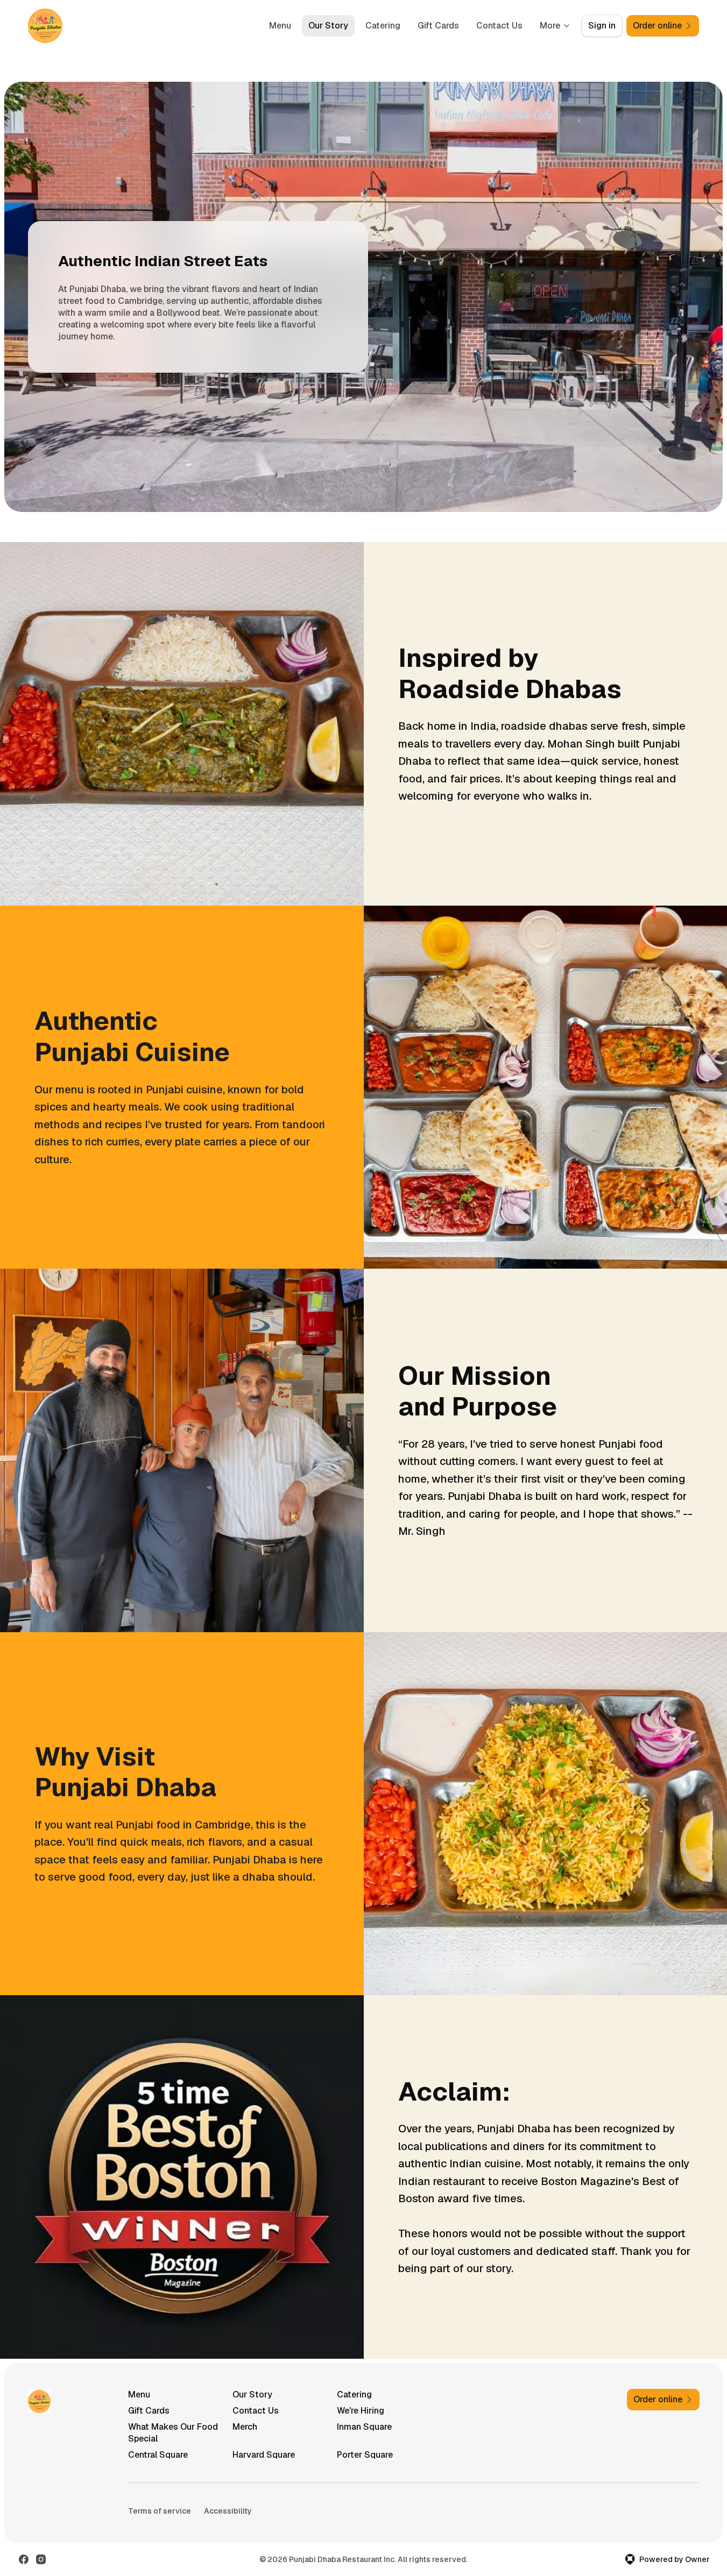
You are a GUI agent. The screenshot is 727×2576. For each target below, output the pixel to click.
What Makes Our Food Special (173, 2433)
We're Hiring (361, 2411)
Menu (280, 26)
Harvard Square (264, 2455)
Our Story (328, 26)
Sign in (602, 26)
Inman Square (364, 2427)
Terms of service (160, 2511)
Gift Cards (438, 26)
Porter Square (365, 2455)
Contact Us (499, 26)
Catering (383, 26)
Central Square (158, 2455)
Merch (245, 2427)
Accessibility (228, 2511)
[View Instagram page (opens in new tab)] (41, 2559)
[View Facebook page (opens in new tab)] (24, 2559)
